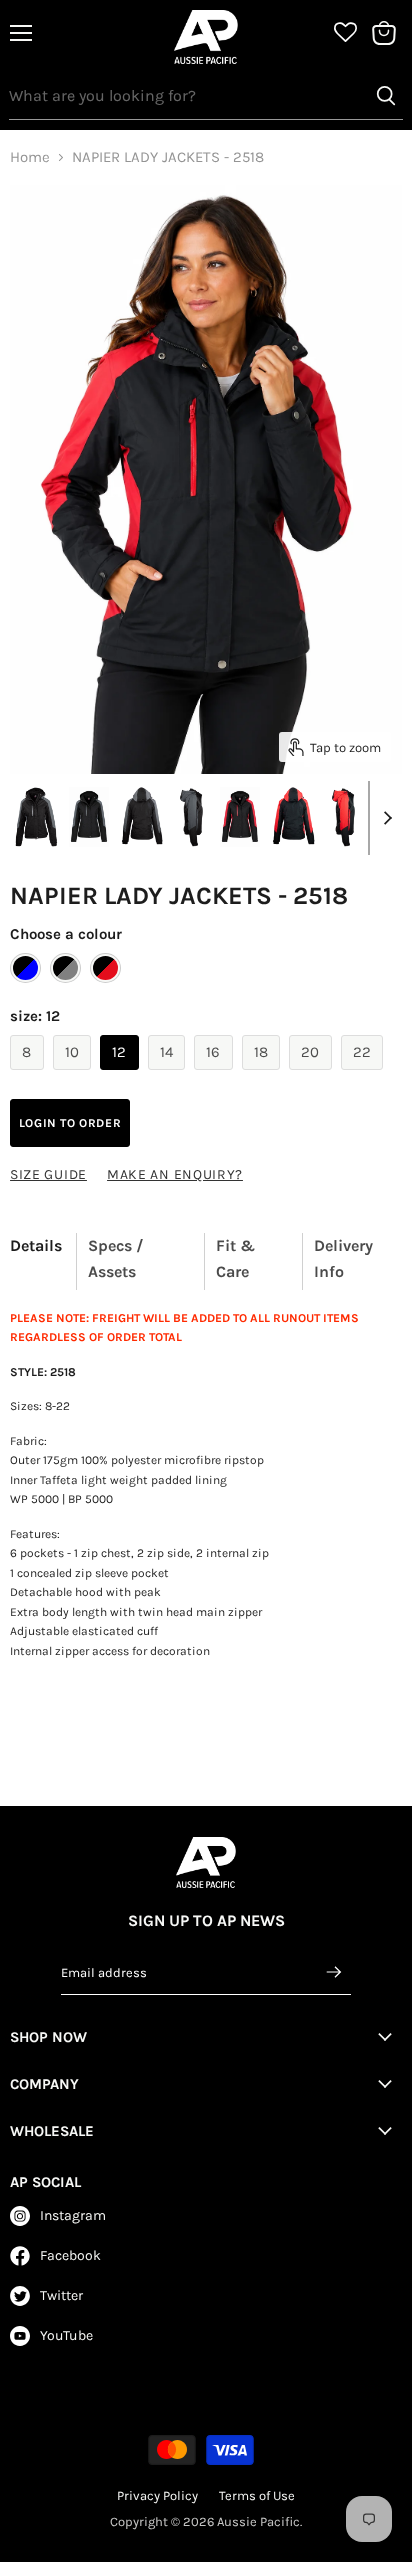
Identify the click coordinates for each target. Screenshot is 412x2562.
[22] (365, 1075)
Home (30, 157)
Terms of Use (257, 2495)
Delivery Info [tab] (343, 1258)
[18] (264, 1075)
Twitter (61, 2295)
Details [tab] (36, 1245)
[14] (169, 1075)
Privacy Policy (157, 2495)
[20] (313, 1075)
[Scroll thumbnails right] (384, 818)
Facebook (70, 2255)
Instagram (73, 2215)
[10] (75, 1075)
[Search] (386, 96)
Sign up (335, 1972)
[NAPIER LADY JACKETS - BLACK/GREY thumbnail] (89, 817)
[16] (216, 1075)
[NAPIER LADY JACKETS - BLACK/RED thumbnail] (240, 817)
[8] (29, 1075)
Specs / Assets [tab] (116, 1258)
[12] (122, 1075)
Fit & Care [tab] (235, 1258)
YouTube (66, 2335)
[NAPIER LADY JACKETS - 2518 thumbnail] (36, 817)
